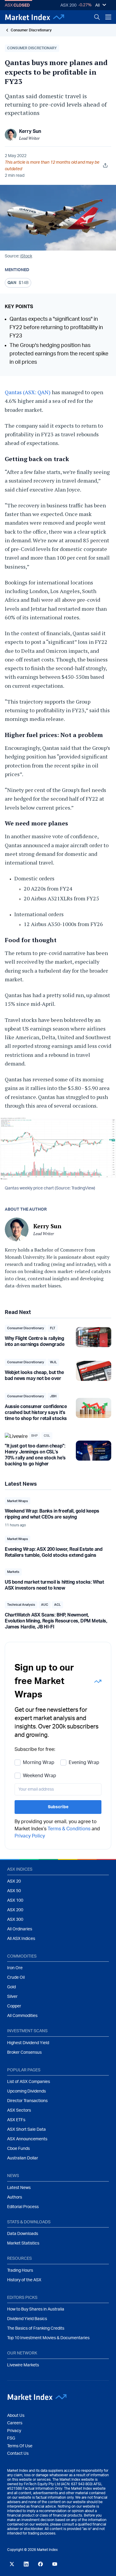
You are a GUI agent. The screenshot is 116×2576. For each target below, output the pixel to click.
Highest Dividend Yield (28, 2043)
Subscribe (58, 1807)
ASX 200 (68, 5)
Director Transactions (27, 2101)
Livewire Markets (23, 2365)
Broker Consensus (24, 2052)
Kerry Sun (30, 131)
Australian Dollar (23, 2158)
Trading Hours (20, 2270)
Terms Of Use (20, 2446)
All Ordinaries (20, 1929)
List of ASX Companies (29, 2082)
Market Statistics (23, 2243)
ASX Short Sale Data (26, 2130)
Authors (15, 2197)
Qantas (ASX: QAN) (28, 392)
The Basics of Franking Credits (36, 2328)
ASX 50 (14, 1891)
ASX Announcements (27, 2139)
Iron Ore (15, 1968)
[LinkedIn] (26, 2564)
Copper (14, 2006)
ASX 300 (15, 1920)
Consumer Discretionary (31, 30)
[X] (12, 2564)
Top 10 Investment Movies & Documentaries (48, 2338)
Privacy (14, 2431)
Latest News (19, 2188)
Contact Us (18, 2454)
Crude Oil (16, 1978)
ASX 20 (14, 1881)
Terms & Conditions (69, 1829)
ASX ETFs (16, 2120)
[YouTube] (55, 2564)
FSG (11, 2438)
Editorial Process (23, 2207)
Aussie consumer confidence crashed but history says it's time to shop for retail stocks (36, 1413)
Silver (12, 1997)
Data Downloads (23, 2234)
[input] (58, 1789)
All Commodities (22, 2016)
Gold (11, 1987)
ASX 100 (15, 1900)
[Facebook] (40, 2564)
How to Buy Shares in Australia (36, 2309)
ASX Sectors (19, 2110)
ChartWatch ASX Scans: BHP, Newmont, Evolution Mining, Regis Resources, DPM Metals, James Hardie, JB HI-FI (56, 1621)
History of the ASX (24, 2280)
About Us (16, 2416)
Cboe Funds (18, 2149)
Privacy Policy (30, 1836)
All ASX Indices (21, 1939)
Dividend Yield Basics (27, 2319)
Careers (15, 2423)
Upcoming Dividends (26, 2091)
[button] (32, 48)
